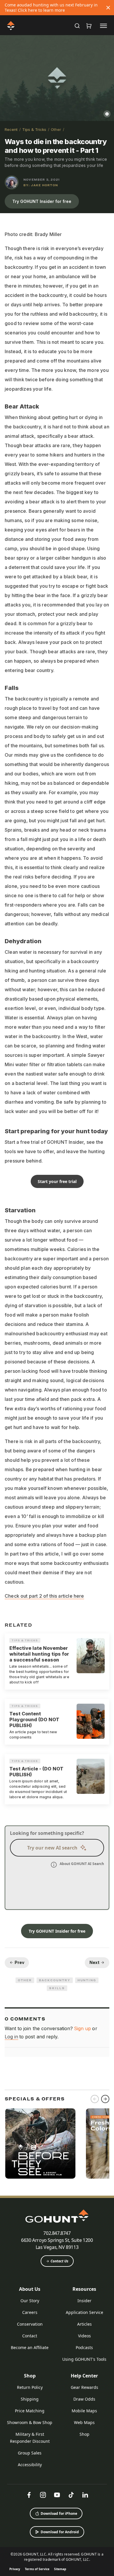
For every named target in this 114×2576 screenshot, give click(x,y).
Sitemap (60, 2569)
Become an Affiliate (30, 2347)
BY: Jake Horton (41, 185)
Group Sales (30, 2453)
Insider (84, 2301)
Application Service (84, 2312)
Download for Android (60, 2532)
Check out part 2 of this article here (44, 1596)
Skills (57, 1988)
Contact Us (59, 2261)
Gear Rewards (84, 2387)
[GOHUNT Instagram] (43, 2495)
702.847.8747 (57, 2233)
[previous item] (95, 2099)
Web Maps (84, 2422)
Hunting (87, 1980)
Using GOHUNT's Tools (84, 2359)
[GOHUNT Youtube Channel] (57, 2495)
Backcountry (55, 1980)
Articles (84, 2324)
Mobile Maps (84, 2411)
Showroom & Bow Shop (30, 2422)
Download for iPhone (59, 2513)
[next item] (105, 2099)
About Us (30, 2289)
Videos (84, 2336)
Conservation (30, 2324)
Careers (30, 2312)
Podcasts (84, 2347)
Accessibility (30, 2465)
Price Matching (30, 2411)
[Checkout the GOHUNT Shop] (89, 26)
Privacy (15, 2569)
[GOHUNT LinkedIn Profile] (85, 2495)
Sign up (82, 2028)
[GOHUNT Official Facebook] (29, 2495)
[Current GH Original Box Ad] (40, 2143)
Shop (30, 2376)
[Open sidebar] (103, 25)
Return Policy (30, 2387)
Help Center (84, 2376)
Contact (30, 2336)
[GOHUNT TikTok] (71, 2495)
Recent (11, 129)
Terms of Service (37, 2569)
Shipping (30, 2399)
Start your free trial (57, 1181)
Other (56, 129)
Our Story (30, 2301)
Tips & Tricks (34, 129)
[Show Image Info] (107, 114)
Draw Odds (84, 2399)
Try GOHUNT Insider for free (42, 201)
